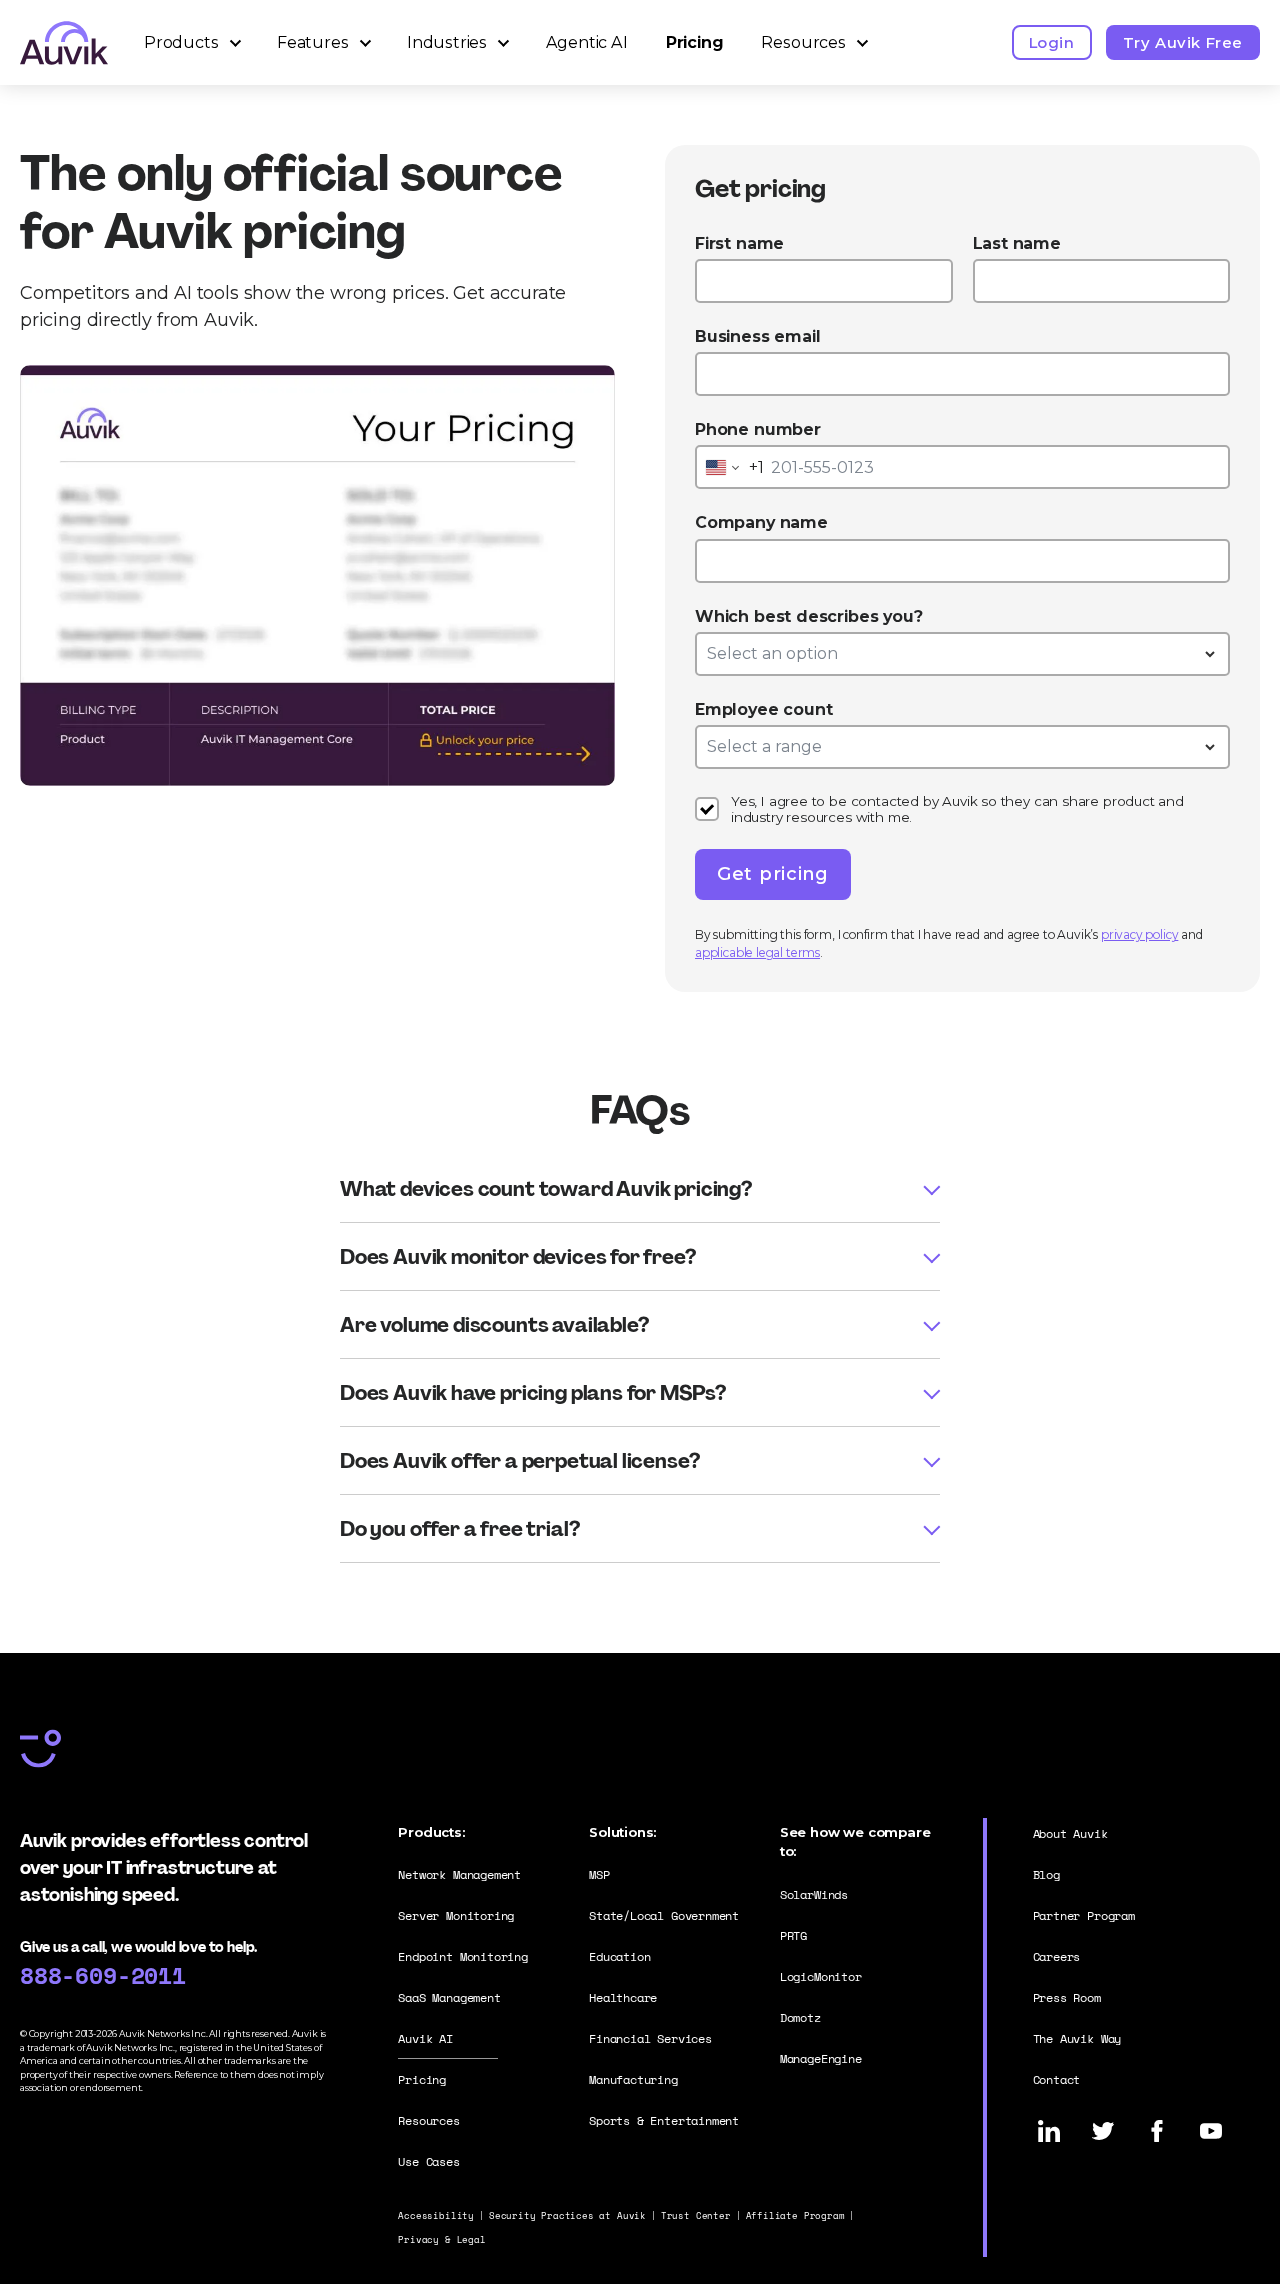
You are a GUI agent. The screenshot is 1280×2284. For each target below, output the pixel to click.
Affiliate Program (795, 2215)
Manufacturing (633, 2079)
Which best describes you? (809, 616)
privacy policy (1139, 934)
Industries (447, 42)
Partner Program (1084, 1915)
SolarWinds (814, 1894)
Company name (761, 522)
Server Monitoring (456, 1915)
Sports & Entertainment (664, 2120)
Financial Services (650, 2038)
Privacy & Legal (441, 2239)
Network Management (459, 1874)
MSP (599, 1874)
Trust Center (696, 2215)
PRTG (793, 1935)
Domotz (800, 2017)
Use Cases (428, 2161)
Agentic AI (587, 42)
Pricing (695, 42)
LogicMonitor (821, 1976)
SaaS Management (449, 1997)
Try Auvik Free (1183, 42)
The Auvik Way (1077, 2038)
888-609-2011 (103, 1975)
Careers (1057, 1956)
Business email (757, 336)
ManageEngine (821, 2058)
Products (181, 42)
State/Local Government (664, 1915)
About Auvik (1070, 1833)
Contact (1057, 2079)
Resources (803, 42)
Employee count (763, 709)
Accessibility (436, 2215)
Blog (1046, 1874)
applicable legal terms (757, 952)
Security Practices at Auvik (567, 2215)
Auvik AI (425, 2038)
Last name (1017, 243)
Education (619, 1956)
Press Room (1067, 1997)
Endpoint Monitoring (463, 1956)
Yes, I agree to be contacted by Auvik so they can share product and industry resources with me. (957, 809)
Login (1052, 42)
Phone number (758, 429)
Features (313, 42)
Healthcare (623, 1997)
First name (739, 243)
